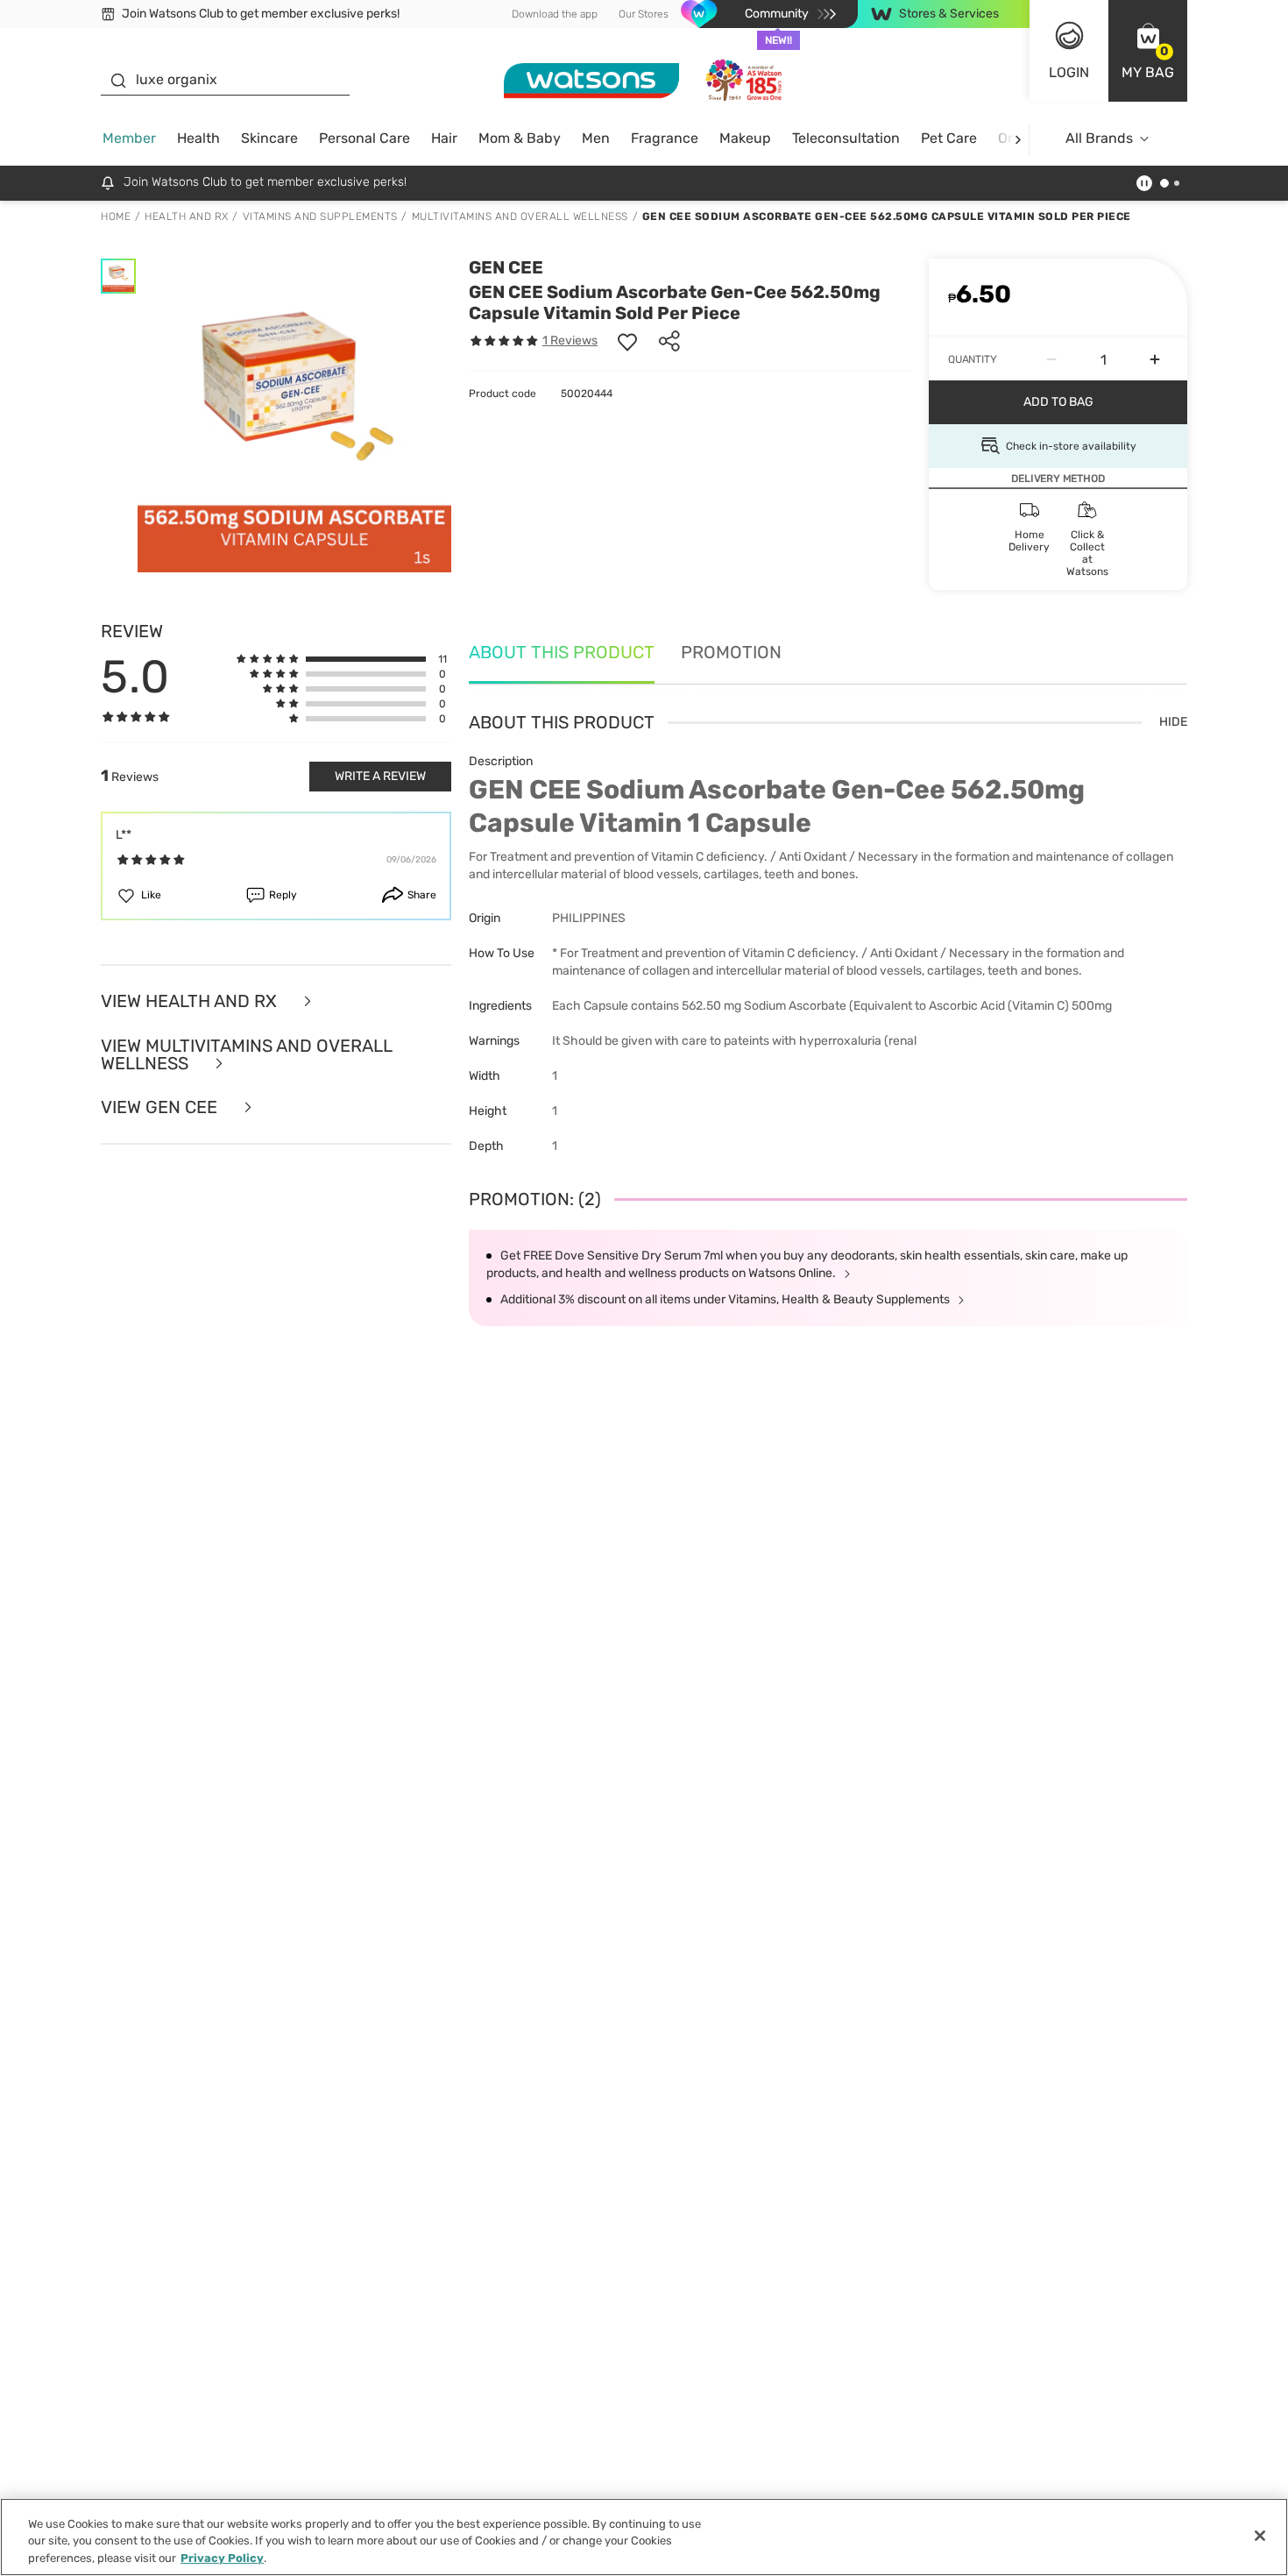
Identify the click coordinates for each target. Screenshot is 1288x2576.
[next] (1018, 139)
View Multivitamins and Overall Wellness (246, 1055)
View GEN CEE (161, 1107)
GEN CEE (506, 267)
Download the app (555, 14)
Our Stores (644, 14)
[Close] (1260, 2536)
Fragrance (665, 138)
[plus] (1155, 359)
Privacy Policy (222, 2558)
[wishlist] (627, 341)
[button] (1148, 51)
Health (198, 138)
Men (596, 138)
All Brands (1099, 138)
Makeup (745, 138)
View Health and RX (191, 1001)
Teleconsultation (846, 138)
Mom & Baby (520, 138)
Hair (444, 138)
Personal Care (364, 138)
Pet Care (949, 138)
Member (129, 138)
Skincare (269, 138)
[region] (644, 2537)
